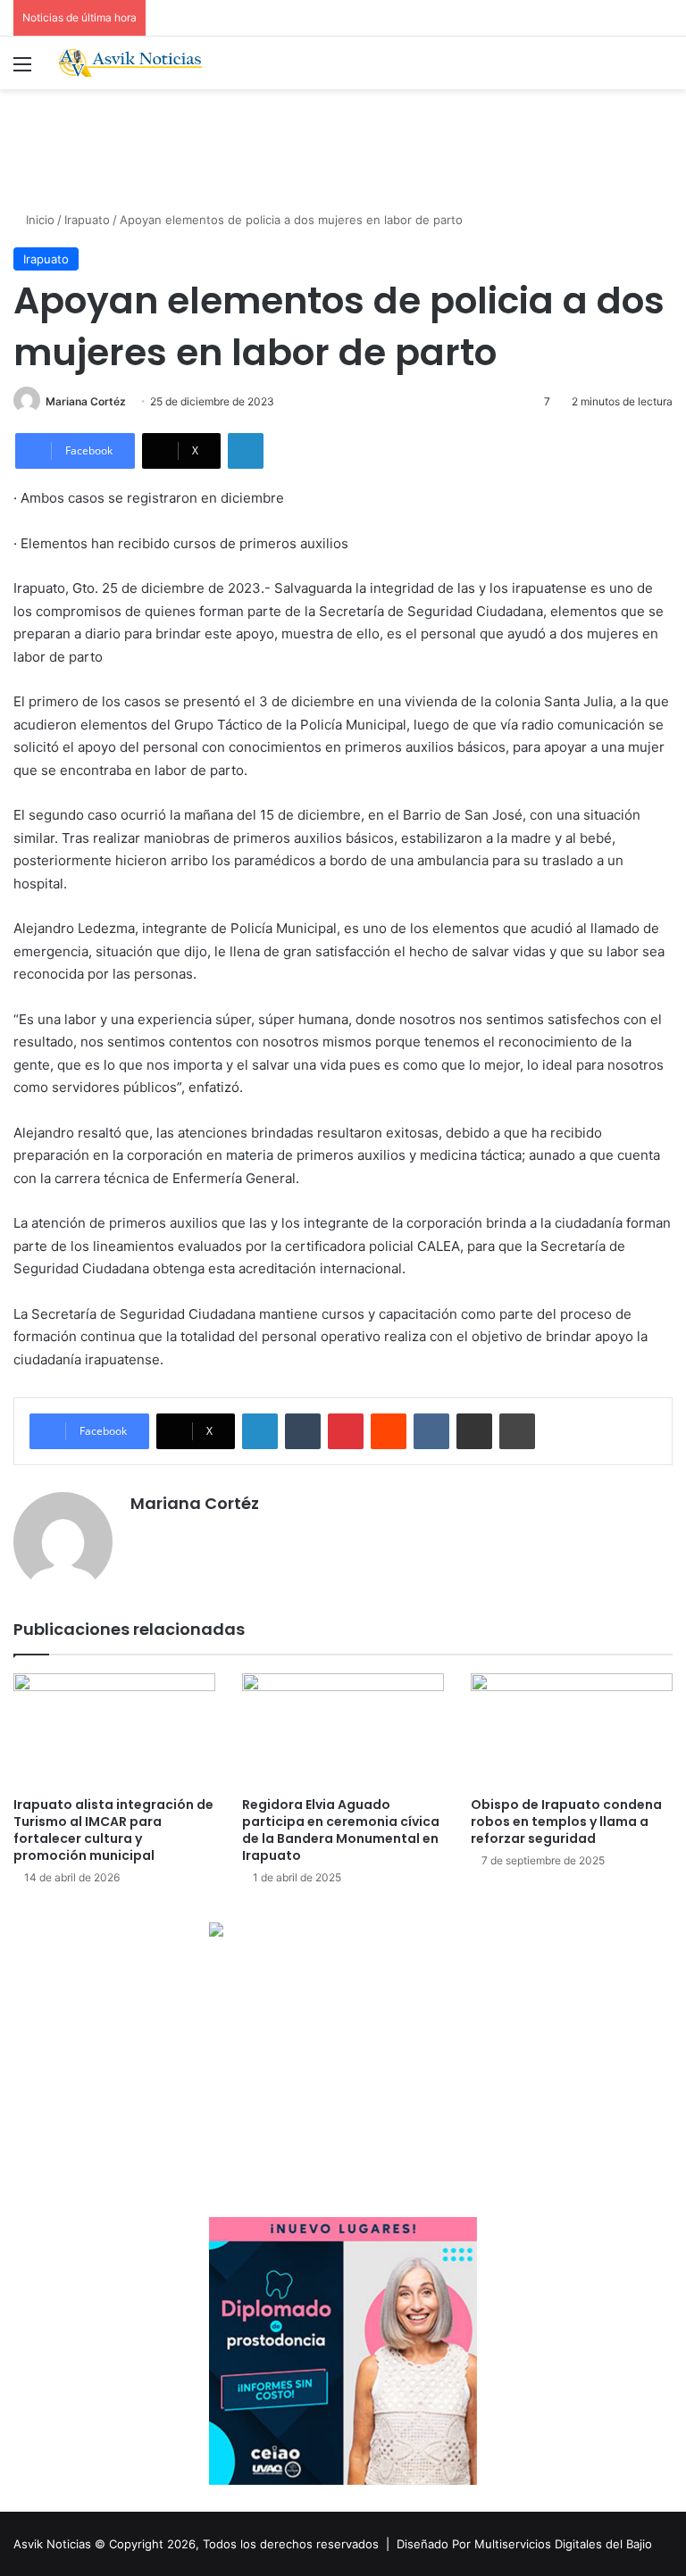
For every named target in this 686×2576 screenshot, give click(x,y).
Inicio (38, 220)
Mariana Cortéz (86, 401)
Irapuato (87, 220)
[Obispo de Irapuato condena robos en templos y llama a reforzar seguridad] (572, 1730)
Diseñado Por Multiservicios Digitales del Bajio (524, 2544)
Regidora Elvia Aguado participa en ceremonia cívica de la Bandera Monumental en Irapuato (341, 1830)
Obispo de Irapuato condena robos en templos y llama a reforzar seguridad (566, 1822)
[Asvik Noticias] (139, 63)
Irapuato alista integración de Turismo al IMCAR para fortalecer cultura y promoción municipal (113, 1830)
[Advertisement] (343, 147)
